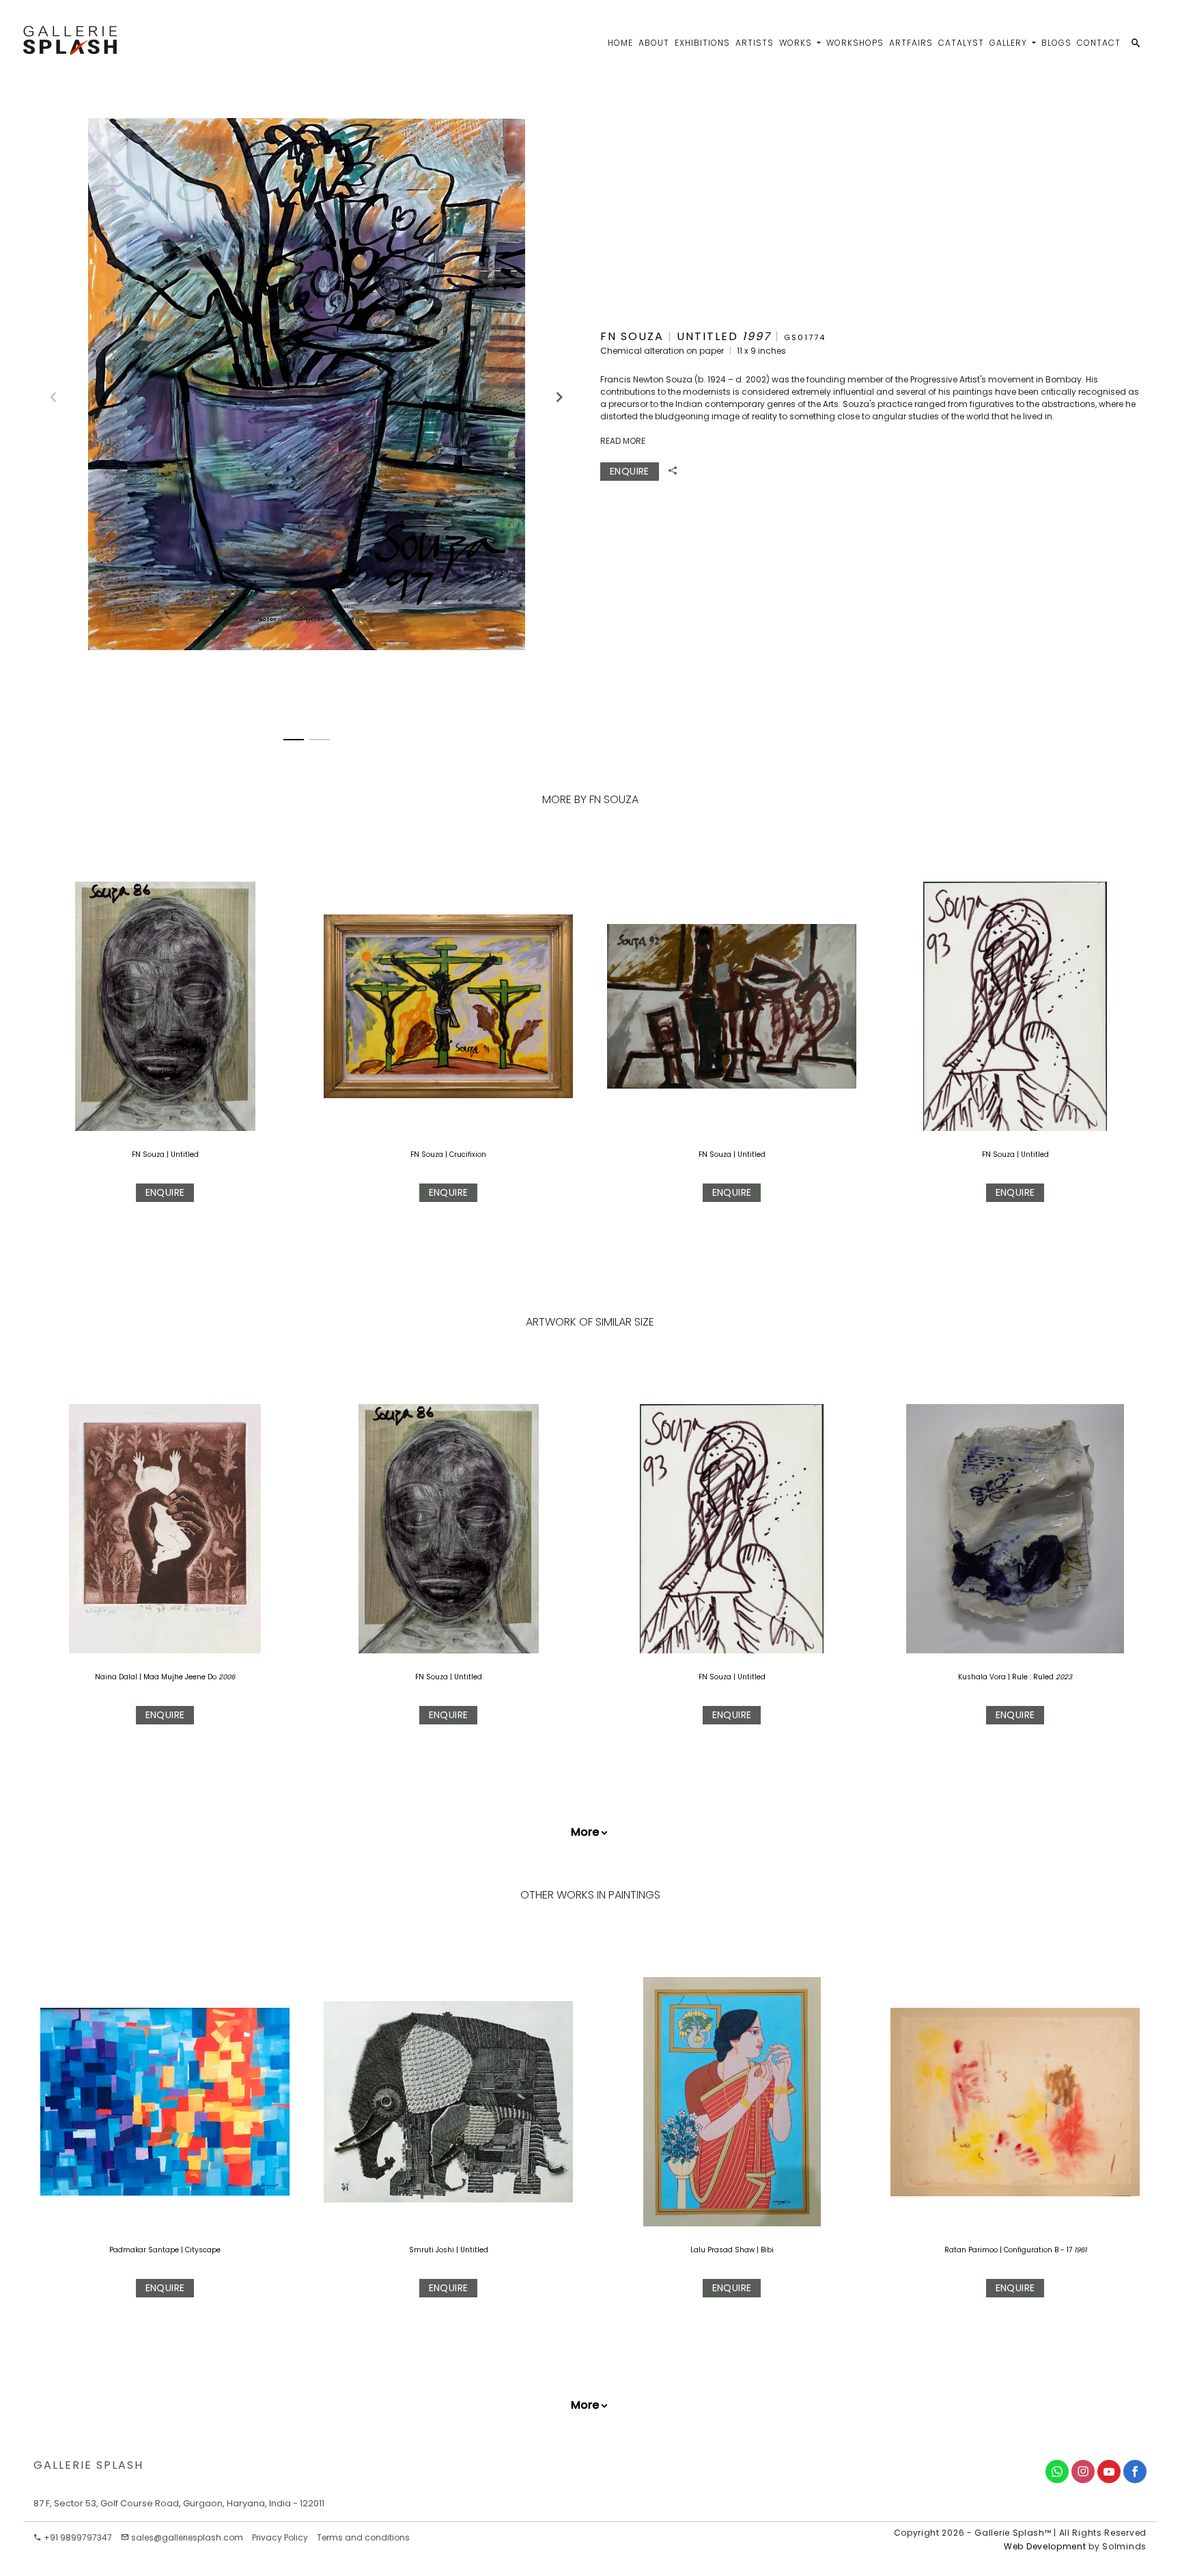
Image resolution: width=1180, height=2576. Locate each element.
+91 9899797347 (77, 2537)
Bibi (767, 2250)
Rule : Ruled (1033, 1677)
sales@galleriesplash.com (187, 2537)
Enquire (630, 471)
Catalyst (961, 43)
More (585, 1832)
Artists (755, 43)
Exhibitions (702, 43)
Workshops (855, 43)
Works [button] (797, 43)
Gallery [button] (1010, 43)
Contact (1099, 43)
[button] (553, 391)
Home (620, 43)
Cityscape (203, 2250)
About (654, 43)
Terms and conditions (363, 2537)
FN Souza (148, 1154)
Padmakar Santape (145, 2250)
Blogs (1056, 43)
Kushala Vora (982, 1677)
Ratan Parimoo (972, 2250)
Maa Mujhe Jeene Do (180, 1677)
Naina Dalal (116, 1677)
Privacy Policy (280, 2537)
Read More (623, 441)
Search (1020, 98)
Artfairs (911, 43)
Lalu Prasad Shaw (724, 2250)
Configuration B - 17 (1039, 2250)
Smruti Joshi (433, 2250)
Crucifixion (468, 1154)
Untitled (185, 1154)
